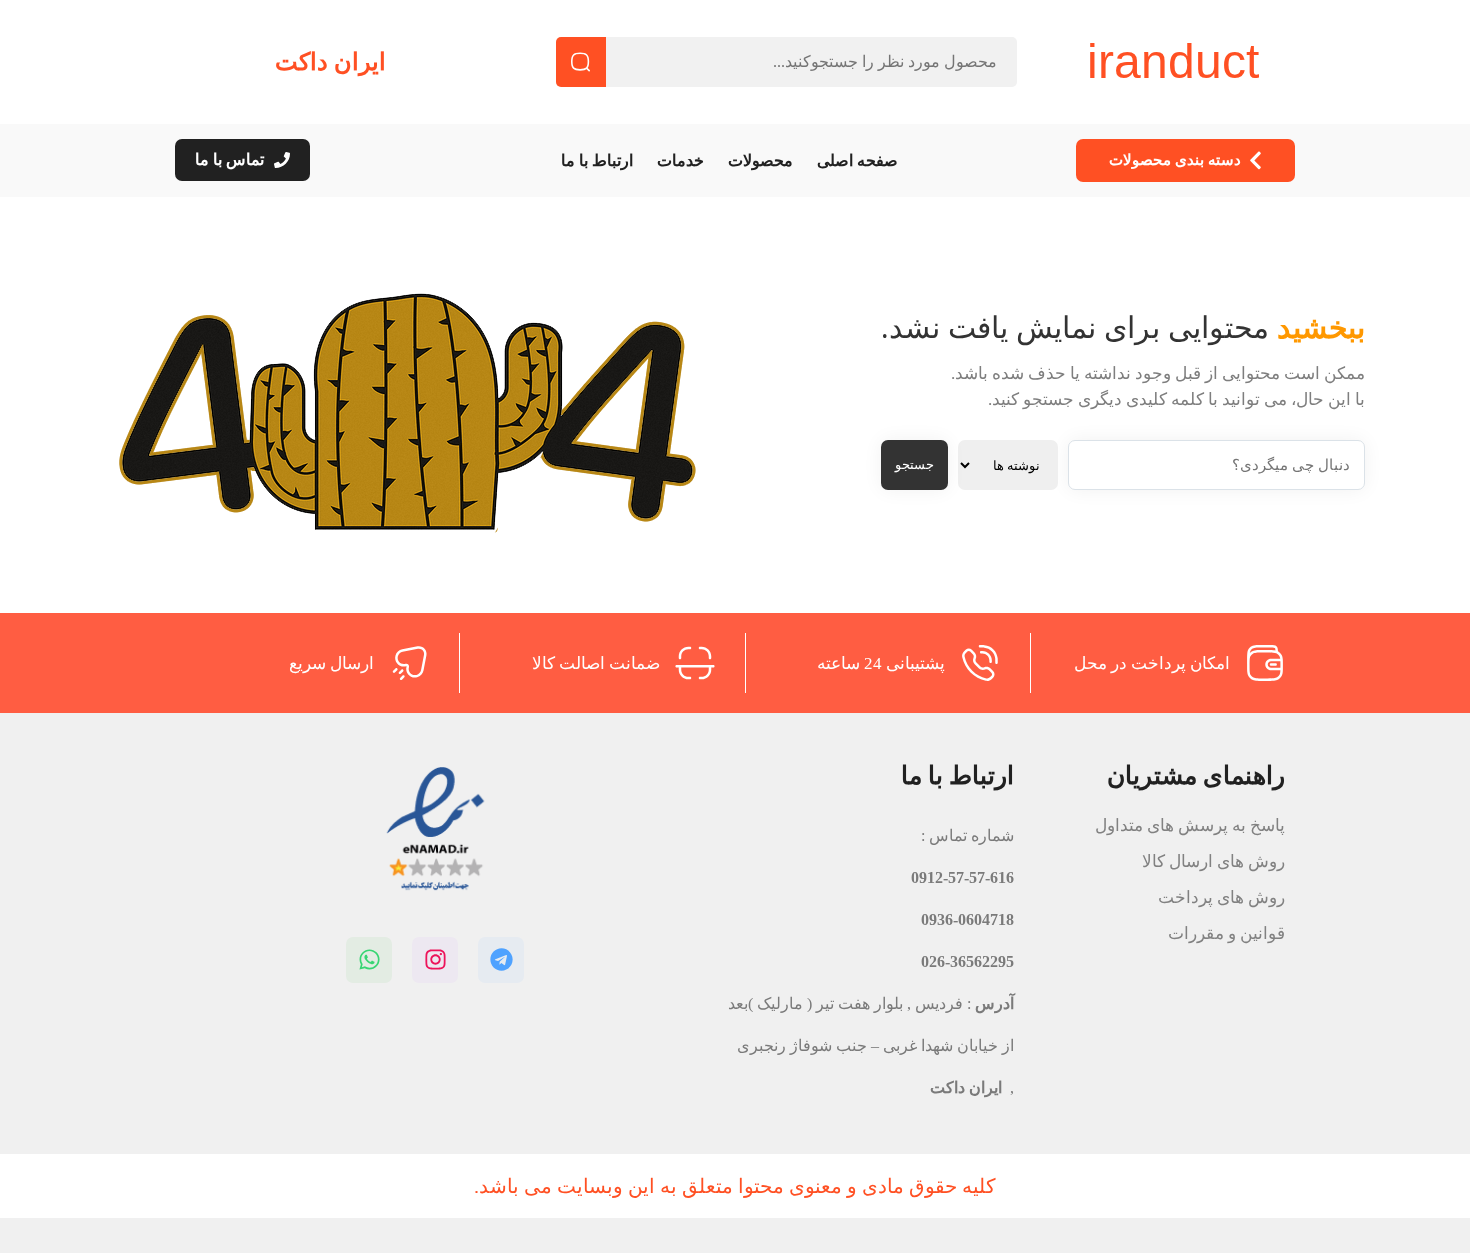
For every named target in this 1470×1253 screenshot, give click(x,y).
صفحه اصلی (857, 160)
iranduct (1173, 61)
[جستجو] (581, 62)
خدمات (680, 160)
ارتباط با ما (597, 160)
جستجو (914, 464)
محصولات (760, 160)
